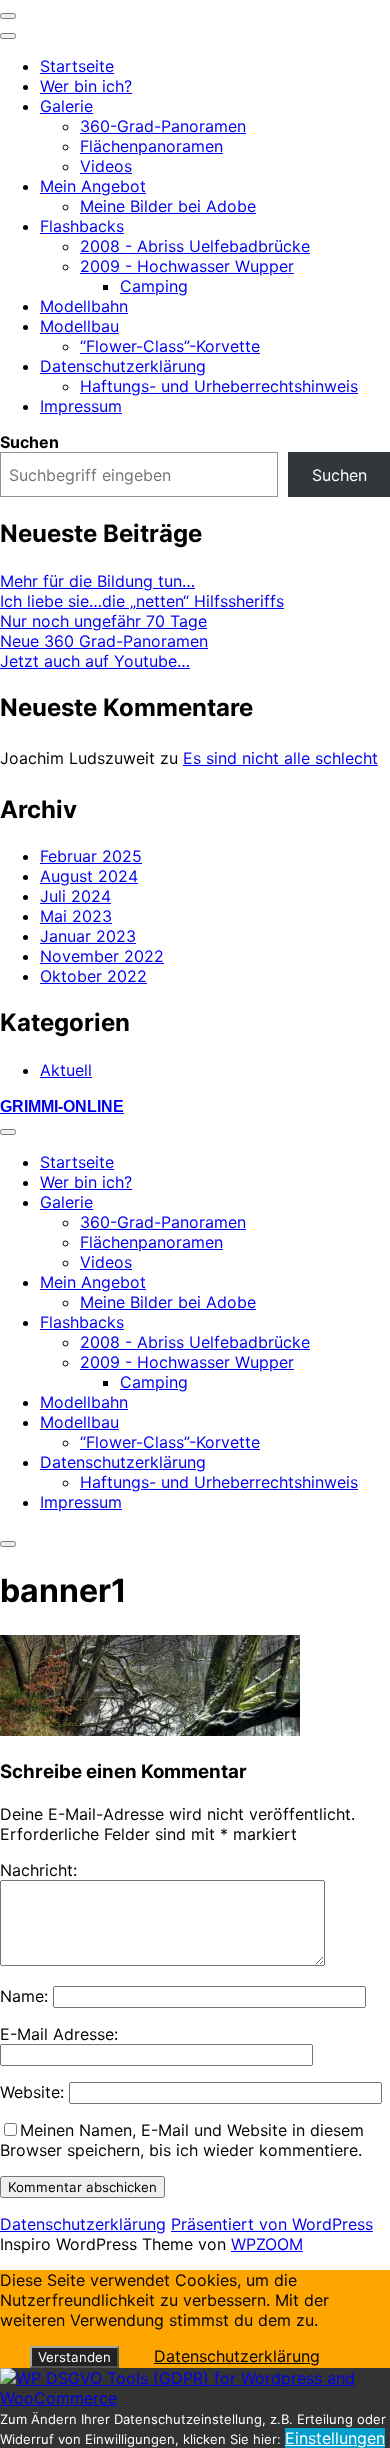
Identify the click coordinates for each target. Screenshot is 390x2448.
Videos (106, 166)
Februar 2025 (91, 856)
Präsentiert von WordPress (272, 2224)
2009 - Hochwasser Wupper (187, 266)
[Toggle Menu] (8, 36)
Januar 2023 (88, 936)
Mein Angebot (93, 186)
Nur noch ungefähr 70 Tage (103, 621)
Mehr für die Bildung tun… (97, 581)
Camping (154, 286)
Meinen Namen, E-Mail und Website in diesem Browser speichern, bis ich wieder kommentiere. (182, 2140)
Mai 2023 (76, 916)
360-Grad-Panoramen (163, 126)
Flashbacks (82, 226)
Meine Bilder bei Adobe (168, 206)
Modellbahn (84, 306)
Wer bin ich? (86, 86)
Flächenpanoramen (151, 146)
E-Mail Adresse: (59, 2034)
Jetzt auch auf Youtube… (95, 661)
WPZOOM (267, 2244)
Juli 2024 (75, 896)
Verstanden (74, 2357)
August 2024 (89, 876)
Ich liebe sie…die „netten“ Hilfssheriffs (142, 601)
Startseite (77, 66)
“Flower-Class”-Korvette (170, 346)
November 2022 (102, 956)
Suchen (29, 442)
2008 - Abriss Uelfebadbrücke (195, 246)
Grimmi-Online (62, 1106)
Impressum (81, 406)
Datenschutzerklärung (123, 366)
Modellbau (79, 326)
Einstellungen (335, 2438)
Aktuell (66, 1070)
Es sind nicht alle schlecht (280, 758)
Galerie (66, 106)
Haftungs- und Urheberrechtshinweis (219, 386)
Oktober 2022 (93, 976)
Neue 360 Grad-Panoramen (104, 641)
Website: (32, 2092)
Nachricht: (38, 1870)
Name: (24, 1996)
